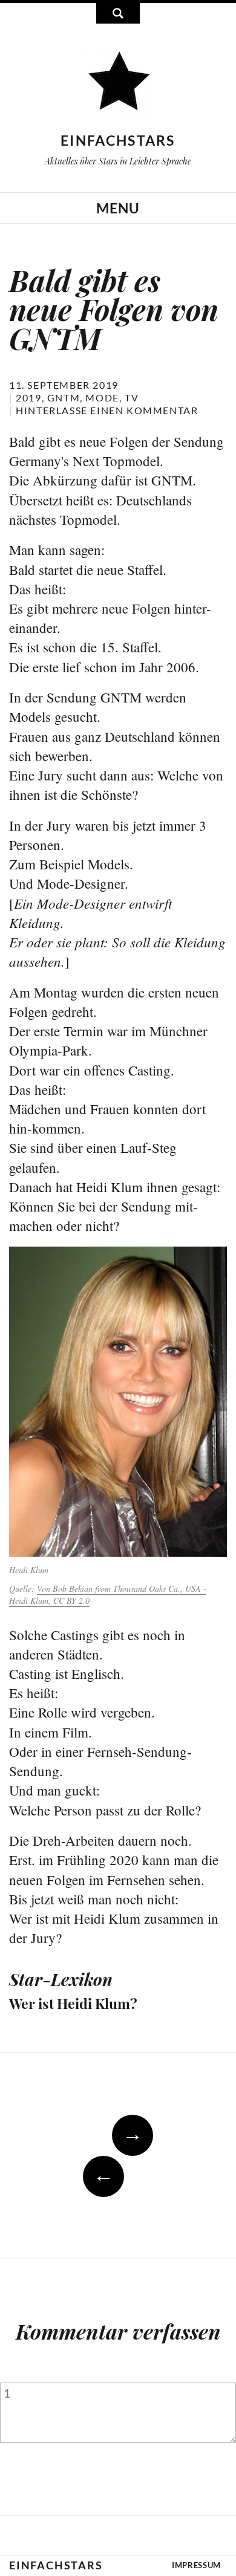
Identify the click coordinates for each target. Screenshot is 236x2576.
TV (132, 397)
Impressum (196, 2565)
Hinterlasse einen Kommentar (107, 410)
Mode (102, 397)
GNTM (64, 397)
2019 (28, 397)
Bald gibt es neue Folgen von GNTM (114, 309)
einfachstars (118, 140)
